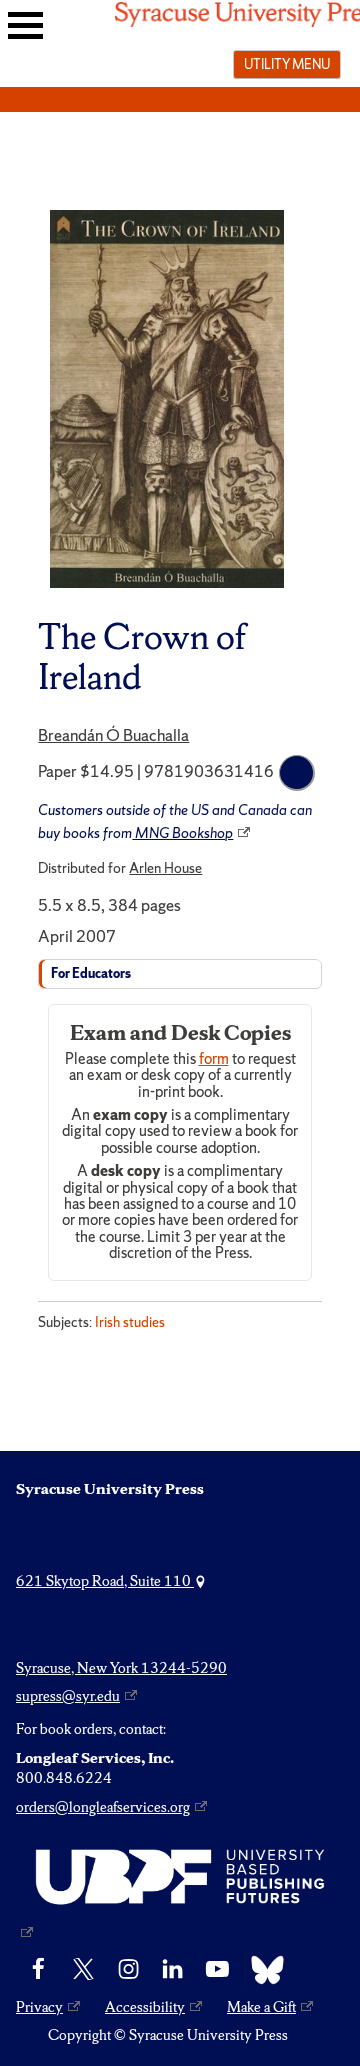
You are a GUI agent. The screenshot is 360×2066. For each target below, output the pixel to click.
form (214, 1059)
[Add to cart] (297, 773)
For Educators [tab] (91, 973)
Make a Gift (261, 2007)
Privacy (39, 2007)
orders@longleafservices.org (103, 1807)
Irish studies (130, 1322)
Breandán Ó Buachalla (113, 735)
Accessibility (145, 2007)
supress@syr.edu (68, 1696)
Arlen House (165, 868)
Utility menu (287, 64)
